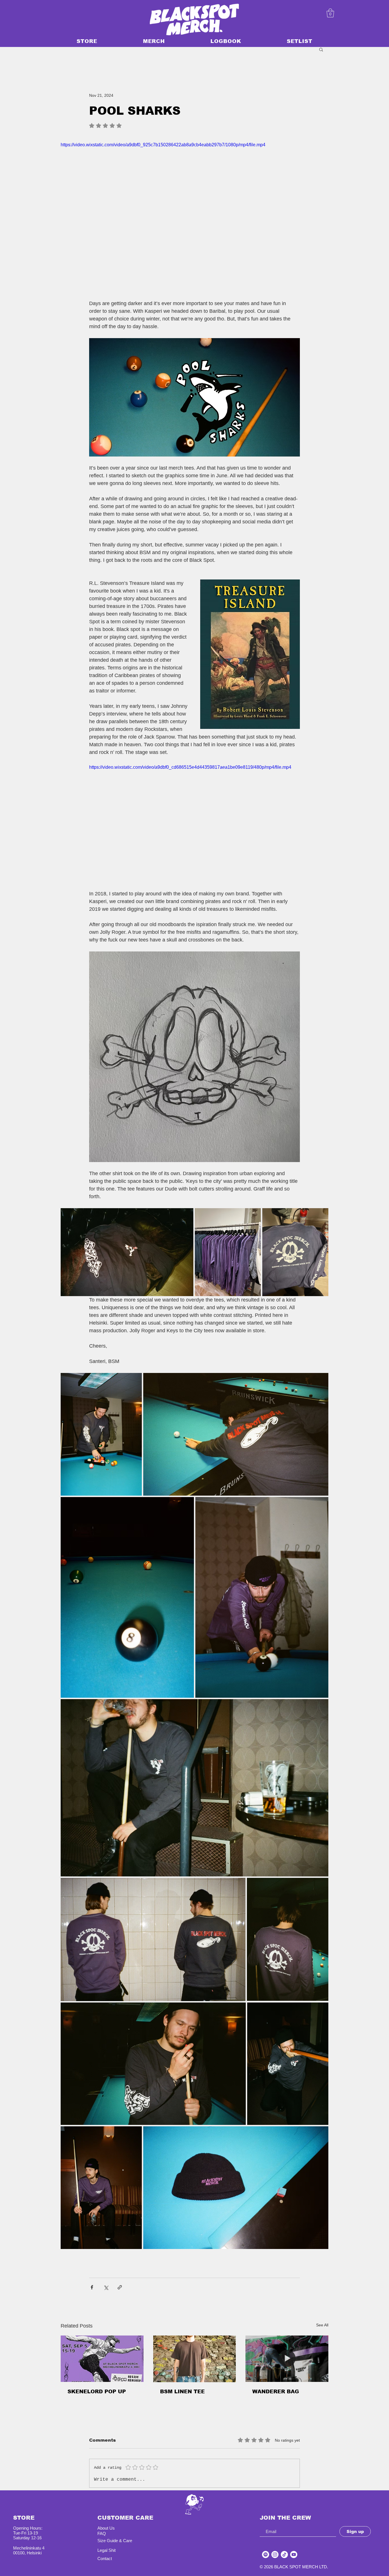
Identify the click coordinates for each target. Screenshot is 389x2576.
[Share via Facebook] (92, 2287)
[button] (321, 49)
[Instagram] (275, 2547)
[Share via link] (120, 2287)
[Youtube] (294, 2547)
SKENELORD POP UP (97, 2392)
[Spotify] (266, 2547)
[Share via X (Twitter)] (106, 2287)
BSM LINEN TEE (182, 2392)
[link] (330, 13)
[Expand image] (127, 1252)
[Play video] (195, 217)
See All (322, 2325)
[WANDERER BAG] (287, 2359)
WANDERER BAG (276, 2392)
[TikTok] (284, 2547)
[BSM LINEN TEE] (195, 2359)
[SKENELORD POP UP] (102, 2359)
